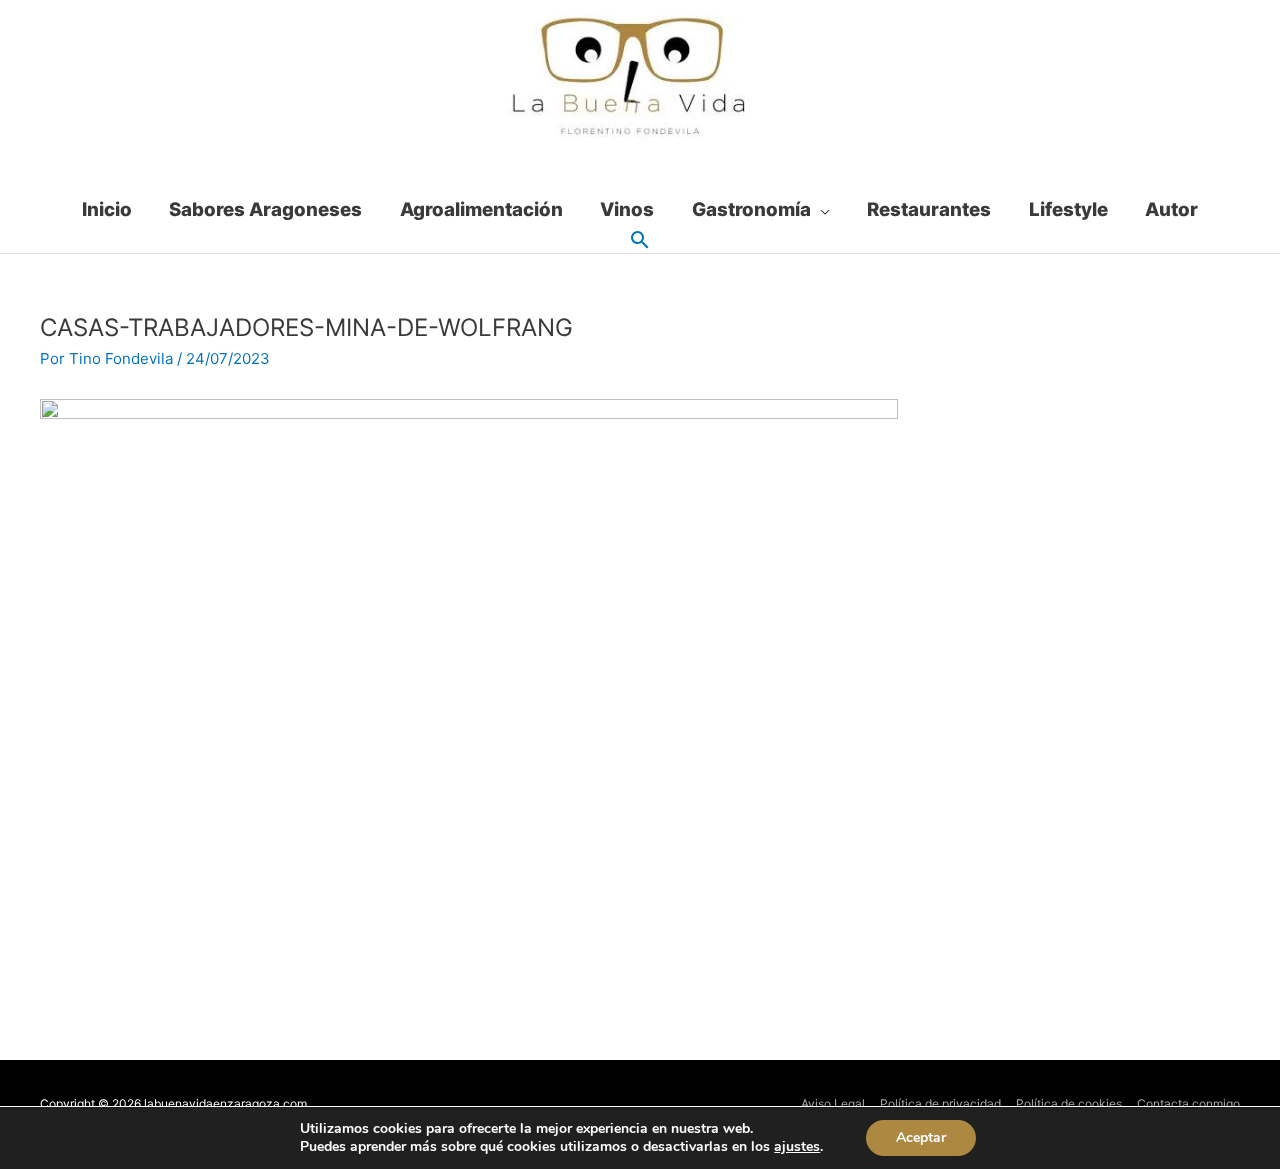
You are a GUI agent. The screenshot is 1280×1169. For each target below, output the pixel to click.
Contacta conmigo (1188, 1103)
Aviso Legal (833, 1103)
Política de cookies (1069, 1103)
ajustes (797, 1147)
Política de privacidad (940, 1103)
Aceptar (921, 1137)
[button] (640, 241)
